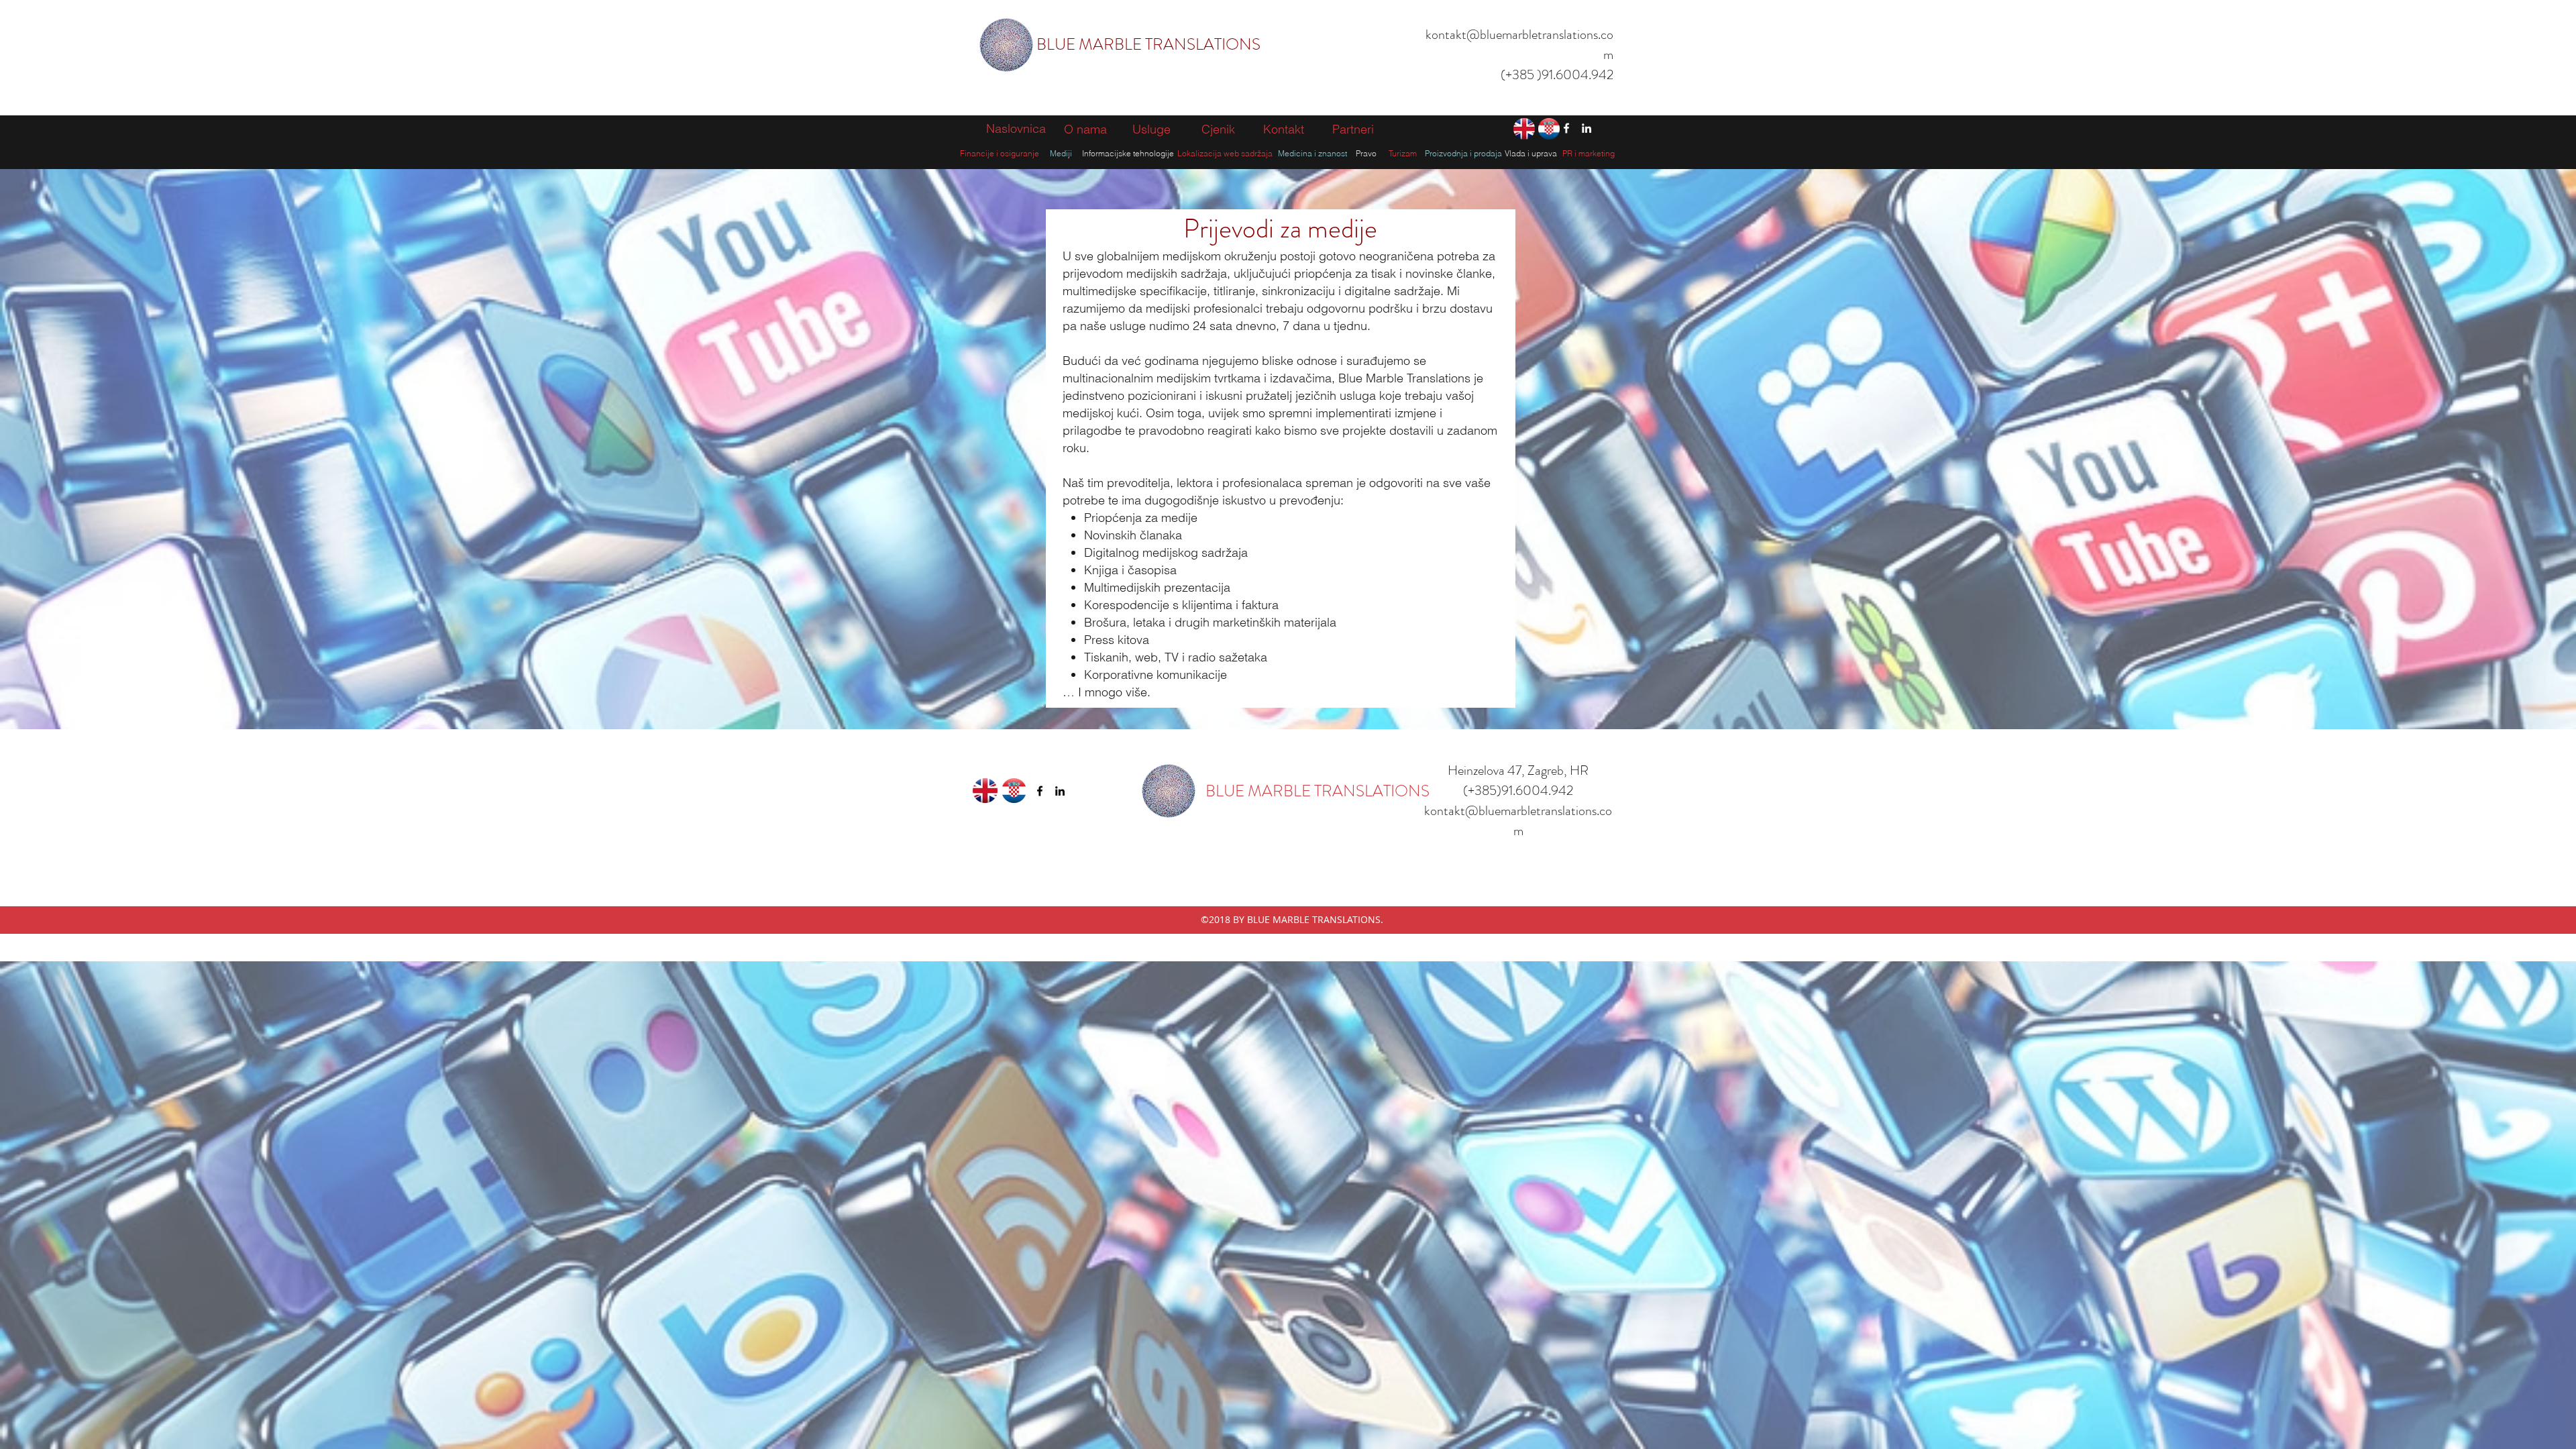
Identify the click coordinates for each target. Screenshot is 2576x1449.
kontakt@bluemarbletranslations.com (1518, 821)
